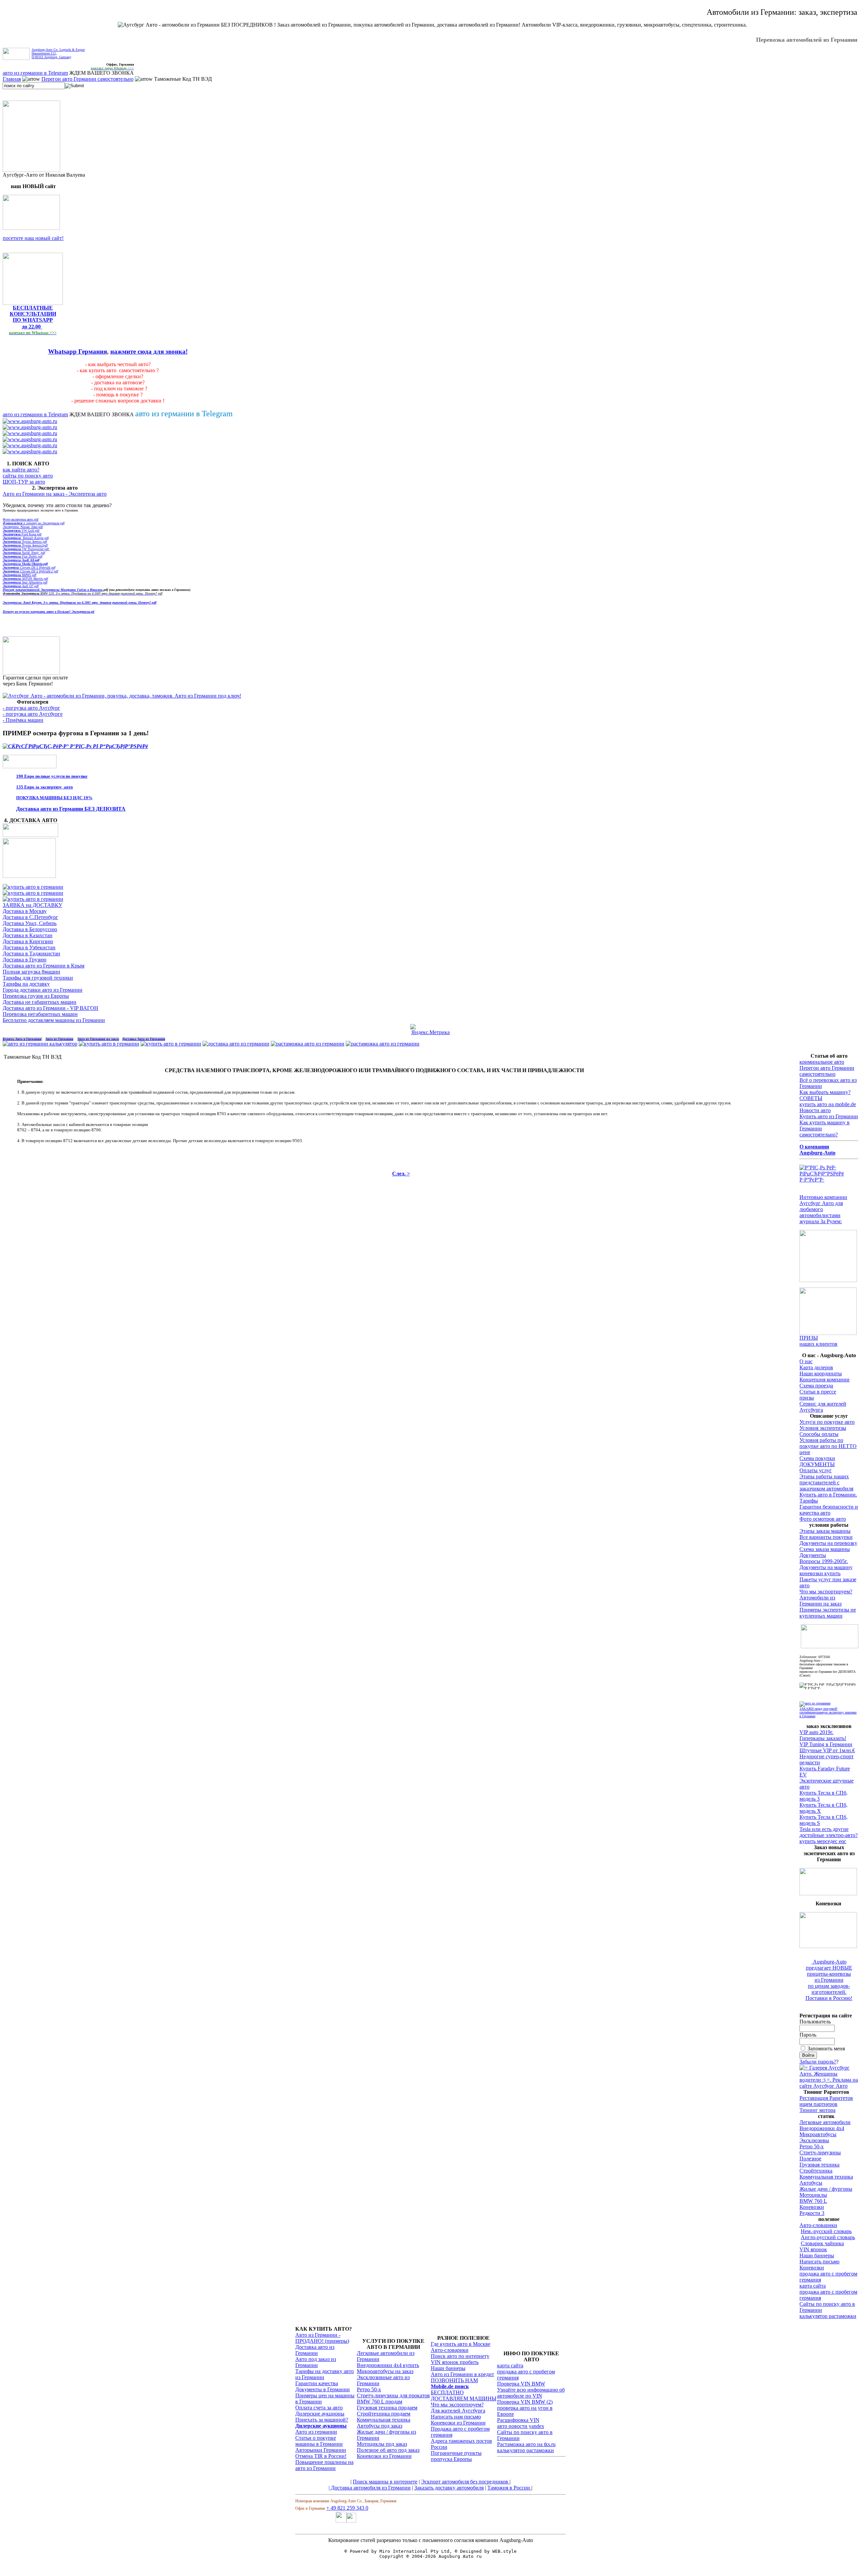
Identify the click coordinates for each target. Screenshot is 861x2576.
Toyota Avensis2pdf (25, 545)
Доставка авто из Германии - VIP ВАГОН (50, 1008)
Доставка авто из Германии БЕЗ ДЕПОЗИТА (71, 809)
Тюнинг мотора (817, 2110)
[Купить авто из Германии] (171, 1044)
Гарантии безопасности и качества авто (829, 1510)
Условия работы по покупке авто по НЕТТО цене (828, 1446)
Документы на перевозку (828, 1543)
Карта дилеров (816, 1367)
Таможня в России (509, 2488)
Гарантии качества (317, 2383)
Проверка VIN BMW (521, 2384)
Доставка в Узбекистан (29, 947)
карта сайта (813, 2286)
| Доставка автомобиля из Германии (370, 2488)
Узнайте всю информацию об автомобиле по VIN (531, 2393)
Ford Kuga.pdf (22, 534)
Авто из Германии (59, 1039)
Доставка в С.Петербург (30, 917)
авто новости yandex (521, 2426)
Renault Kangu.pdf (26, 538)
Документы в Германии (323, 2389)
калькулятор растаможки (828, 2316)
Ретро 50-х (812, 2146)
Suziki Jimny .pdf (24, 553)
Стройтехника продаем (384, 2414)
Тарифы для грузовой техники (38, 978)
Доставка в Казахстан (28, 935)
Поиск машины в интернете (385, 2482)
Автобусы (811, 2183)
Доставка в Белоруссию (30, 929)
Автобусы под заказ (380, 2426)
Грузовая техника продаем (387, 2408)
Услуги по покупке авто (827, 1422)
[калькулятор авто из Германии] (40, 1044)
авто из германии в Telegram (35, 73)
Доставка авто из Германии (315, 2350)
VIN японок (813, 2249)
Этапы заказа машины (825, 1531)
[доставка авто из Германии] (236, 1044)
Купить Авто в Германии (22, 1039)
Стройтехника (816, 2171)
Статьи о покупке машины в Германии (319, 2441)
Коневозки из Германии (384, 2456)
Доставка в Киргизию (28, 941)
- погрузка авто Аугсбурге (33, 714)
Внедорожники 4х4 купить (388, 2365)
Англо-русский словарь (828, 2237)
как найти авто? (21, 470)
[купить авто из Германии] (29, 876)
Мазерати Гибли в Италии (72, 590)
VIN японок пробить (455, 2362)
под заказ (409, 2450)
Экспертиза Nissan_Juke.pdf (23, 527)
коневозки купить (820, 1573)
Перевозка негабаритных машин (40, 1014)
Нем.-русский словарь (826, 2231)
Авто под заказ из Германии (316, 2362)
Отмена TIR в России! (321, 2456)
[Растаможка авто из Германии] (308, 1044)
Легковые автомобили (825, 2122)
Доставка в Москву (25, 911)
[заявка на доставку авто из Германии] (30, 835)
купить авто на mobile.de (828, 1104)
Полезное (810, 2159)
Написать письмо (819, 2262)
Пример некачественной (22, 590)
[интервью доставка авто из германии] (828, 1280)
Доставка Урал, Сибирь (30, 923)
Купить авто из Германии (829, 1116)
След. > (401, 1174)
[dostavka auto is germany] (30, 421)
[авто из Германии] (109, 1044)
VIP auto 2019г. (816, 1732)
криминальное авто (822, 1062)
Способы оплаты (819, 1434)
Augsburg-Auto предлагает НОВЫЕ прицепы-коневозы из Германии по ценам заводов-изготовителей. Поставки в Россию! (829, 1980)
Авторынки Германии (321, 2450)
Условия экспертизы (823, 1428)
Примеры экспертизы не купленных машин (828, 1613)
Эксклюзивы (814, 2140)
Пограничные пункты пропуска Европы (456, 2456)
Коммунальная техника (826, 2177)
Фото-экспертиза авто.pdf (21, 519)
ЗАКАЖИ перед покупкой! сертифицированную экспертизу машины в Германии (828, 1712)
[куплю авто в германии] (829, 1180)
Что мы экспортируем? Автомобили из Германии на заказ (826, 1598)
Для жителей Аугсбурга (458, 2411)
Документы (813, 1555)
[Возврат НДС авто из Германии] (383, 1044)
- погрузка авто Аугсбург (31, 708)
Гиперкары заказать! (823, 1738)
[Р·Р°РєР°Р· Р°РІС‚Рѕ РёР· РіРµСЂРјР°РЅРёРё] (31, 228)
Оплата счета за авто (319, 2408)
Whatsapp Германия (78, 351)
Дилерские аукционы (320, 2414)
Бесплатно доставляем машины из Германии (54, 1020)
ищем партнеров (818, 2104)
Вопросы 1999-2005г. (824, 1561)
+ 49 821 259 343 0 (347, 2508)
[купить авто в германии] (75, 746)
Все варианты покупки (826, 1537)
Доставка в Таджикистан (31, 954)
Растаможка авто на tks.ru (526, 2444)
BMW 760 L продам (380, 2402)
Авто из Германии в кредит (462, 2374)
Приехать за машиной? (322, 2420)
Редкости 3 (812, 2213)
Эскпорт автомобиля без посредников (465, 2482)
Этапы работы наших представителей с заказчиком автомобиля (826, 1483)
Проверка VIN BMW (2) (525, 2402)
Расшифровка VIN (518, 2420)
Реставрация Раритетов (826, 2098)
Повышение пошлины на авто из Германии (324, 2465)
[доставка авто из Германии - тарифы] (33, 893)
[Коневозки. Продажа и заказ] (828, 1946)
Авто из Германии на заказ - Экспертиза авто (55, 494)
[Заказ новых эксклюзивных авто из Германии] (828, 1893)
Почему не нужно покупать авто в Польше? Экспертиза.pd (48, 612)
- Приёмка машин (23, 720)
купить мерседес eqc (823, 1841)
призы (807, 1398)
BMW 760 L (813, 2201)
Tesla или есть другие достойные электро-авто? (829, 1832)
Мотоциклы (813, 2195)
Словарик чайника (822, 2243)
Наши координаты (821, 1373)
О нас (806, 1361)
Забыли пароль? (818, 2062)
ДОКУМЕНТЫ (817, 1464)
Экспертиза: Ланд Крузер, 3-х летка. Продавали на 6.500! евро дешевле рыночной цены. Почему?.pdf (80, 603)
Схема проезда (816, 1386)
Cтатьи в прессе (818, 1392)
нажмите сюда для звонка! (149, 351)
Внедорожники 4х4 (822, 2128)
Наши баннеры (817, 2255)
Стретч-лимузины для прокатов (393, 2395)
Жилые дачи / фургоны (826, 2189)
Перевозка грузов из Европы (36, 996)
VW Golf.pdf (21, 531)
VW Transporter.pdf (26, 549)
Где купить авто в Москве (461, 2344)
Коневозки (812, 2207)
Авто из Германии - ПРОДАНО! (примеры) (322, 2338)
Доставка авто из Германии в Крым (44, 966)
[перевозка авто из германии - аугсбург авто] (341, 2521)
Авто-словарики (818, 2225)
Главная (12, 79)
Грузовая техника (819, 2165)
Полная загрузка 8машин (31, 972)
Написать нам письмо (456, 2417)
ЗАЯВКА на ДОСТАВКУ (32, 905)
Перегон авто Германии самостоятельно (87, 79)
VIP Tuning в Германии (826, 1744)
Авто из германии (316, 2432)
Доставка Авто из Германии (144, 1039)
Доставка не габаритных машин (40, 1002)
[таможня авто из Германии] (830, 1646)
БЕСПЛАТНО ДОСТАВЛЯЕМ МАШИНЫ (464, 2395)
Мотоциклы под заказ (382, 2444)
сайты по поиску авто (28, 476)
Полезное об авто (378, 2450)
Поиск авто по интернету (460, 2356)
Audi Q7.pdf (21, 586)
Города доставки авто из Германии (43, 990)
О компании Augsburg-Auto (817, 1150)
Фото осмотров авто (823, 1519)
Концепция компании (825, 1380)
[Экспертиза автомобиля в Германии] (815, 1703)
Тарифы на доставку (26, 984)
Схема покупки (817, 1458)
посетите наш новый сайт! (33, 238)
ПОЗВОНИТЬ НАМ (454, 2380)
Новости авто (815, 1110)
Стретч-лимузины (820, 2152)
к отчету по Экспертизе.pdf (34, 523)
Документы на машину (826, 1567)
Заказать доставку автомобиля (449, 2488)
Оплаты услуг (816, 1470)
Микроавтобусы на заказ (385, 2371)
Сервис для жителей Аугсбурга (823, 1407)
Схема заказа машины (825, 1549)
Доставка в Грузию (25, 960)
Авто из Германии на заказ (98, 1039)
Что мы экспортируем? (457, 2405)
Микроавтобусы (818, 2134)
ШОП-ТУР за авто (24, 482)
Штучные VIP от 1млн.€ (827, 1750)
